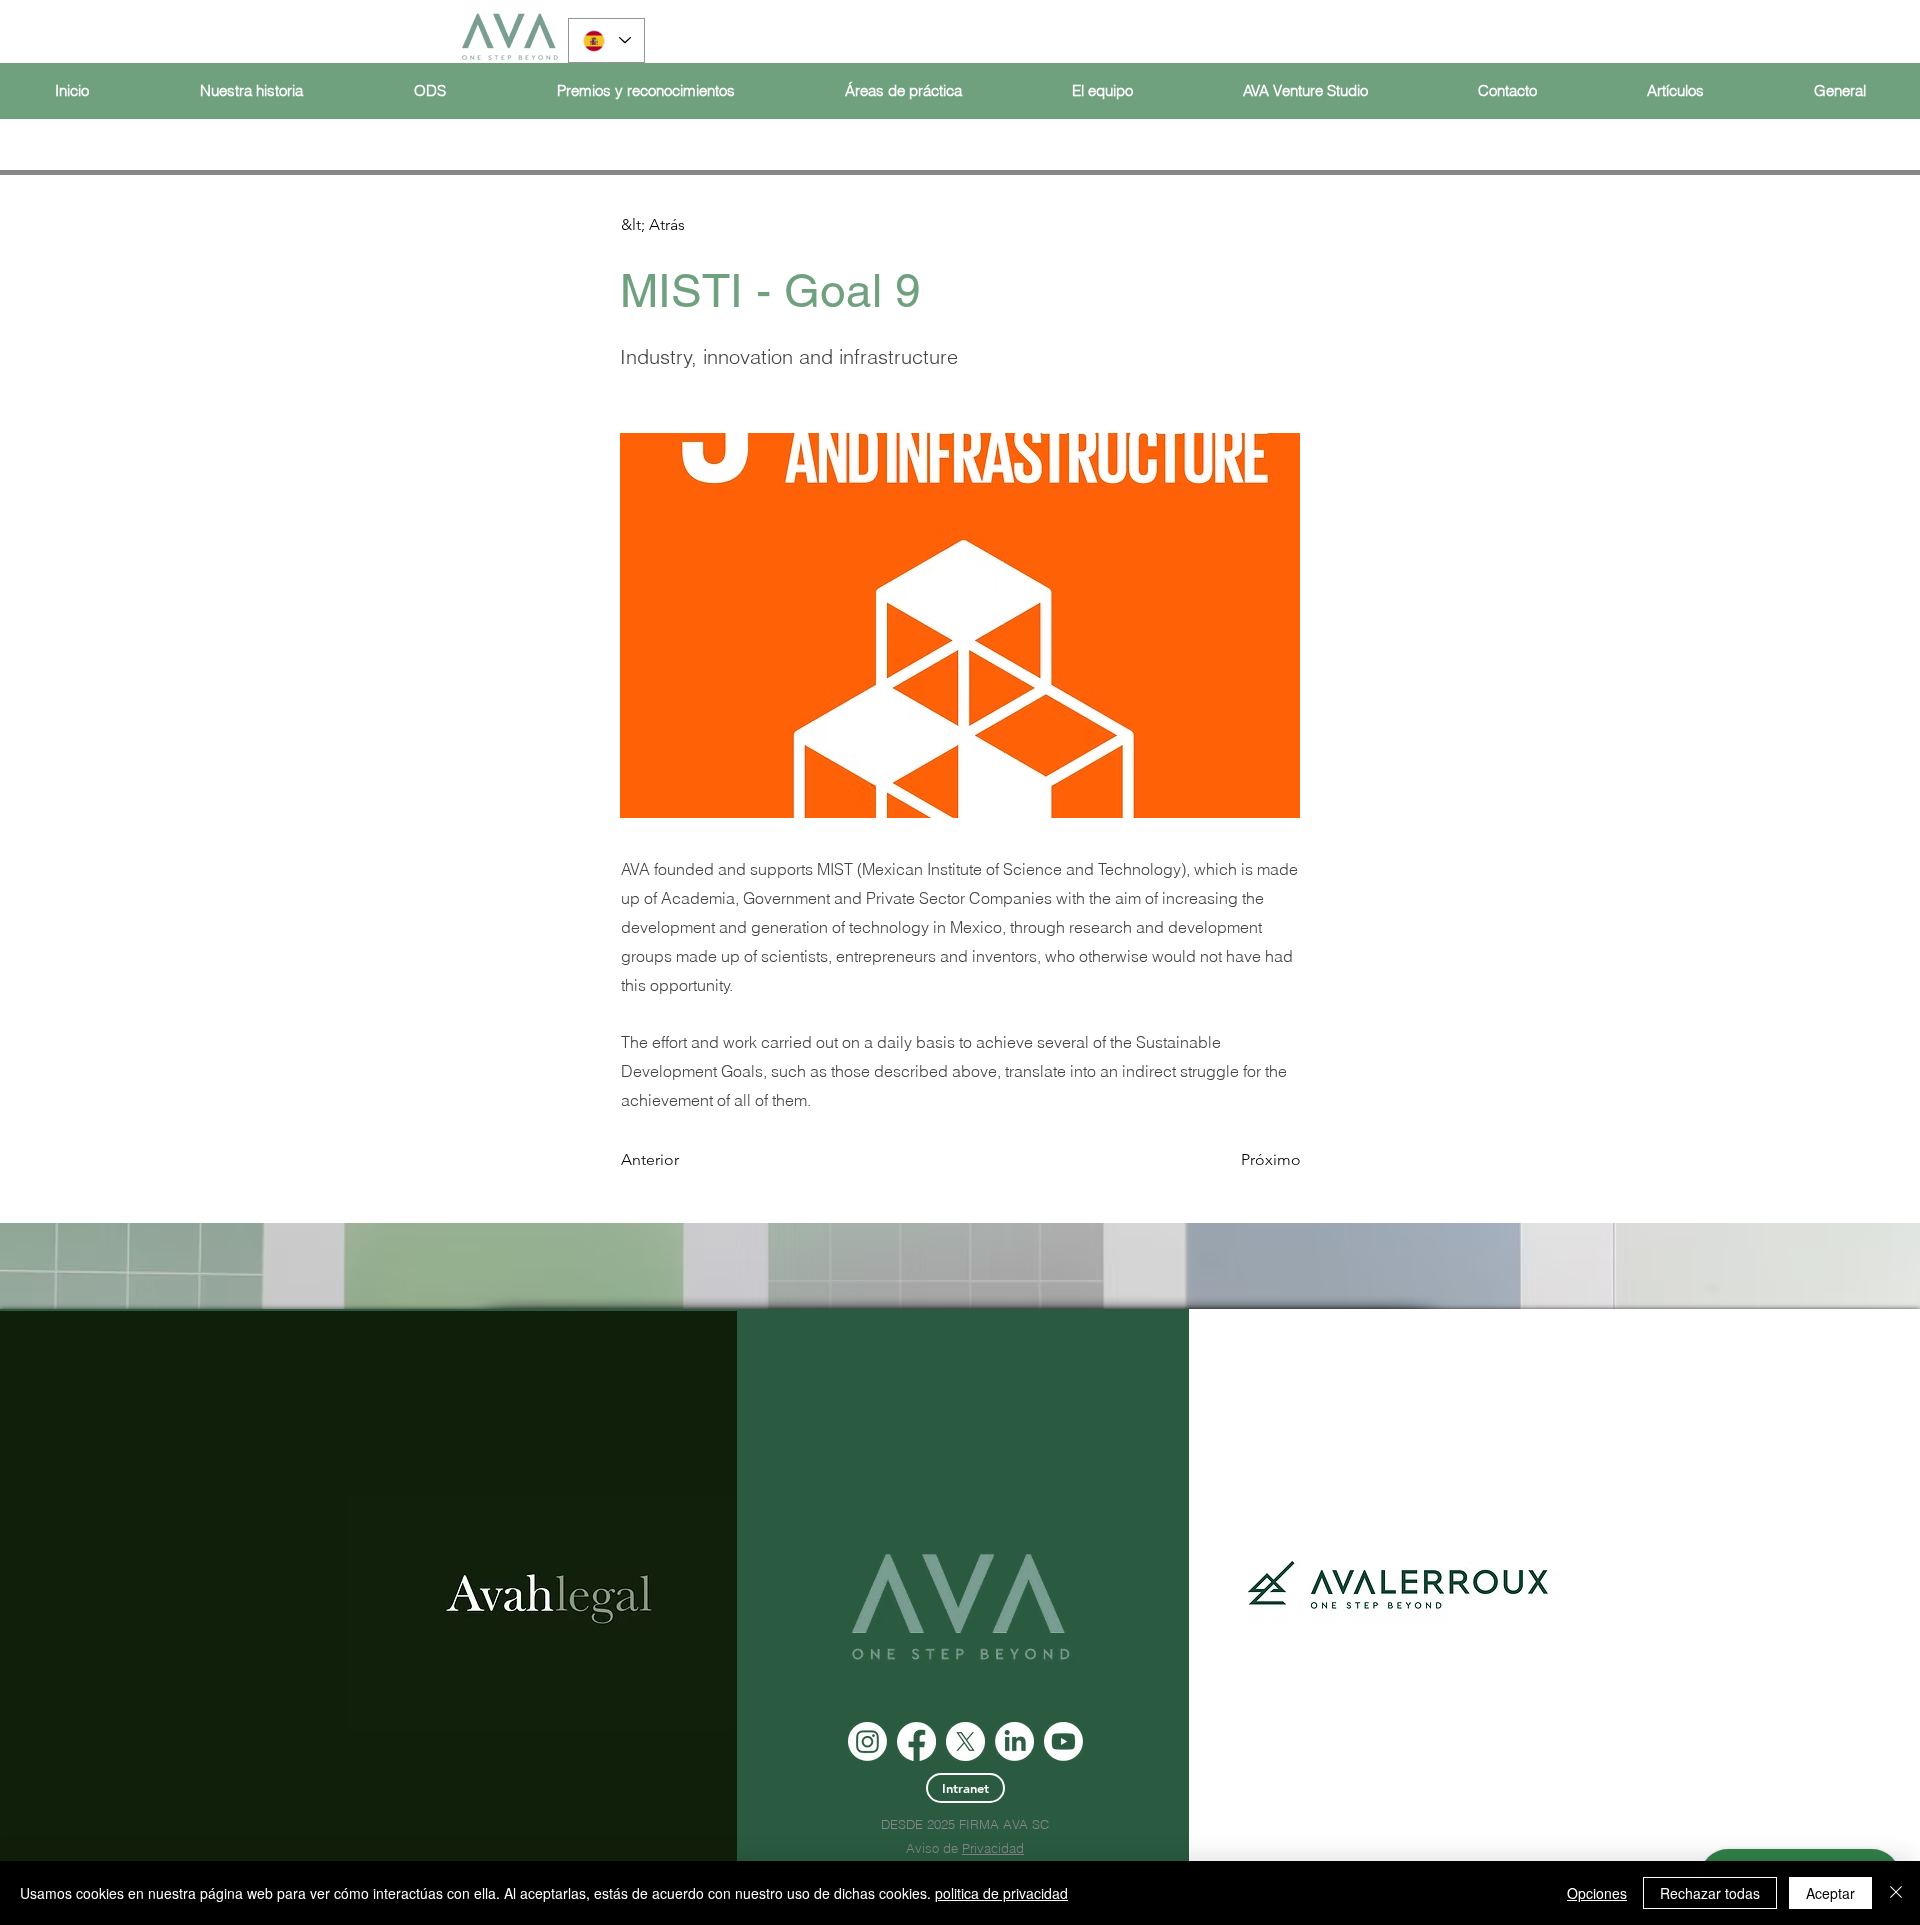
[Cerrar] (1896, 1893)
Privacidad (993, 1848)
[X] (965, 1741)
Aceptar (1830, 1893)
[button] (687, 225)
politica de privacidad (1001, 1893)
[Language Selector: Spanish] (606, 40)
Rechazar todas (1710, 1893)
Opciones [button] (1597, 1893)
